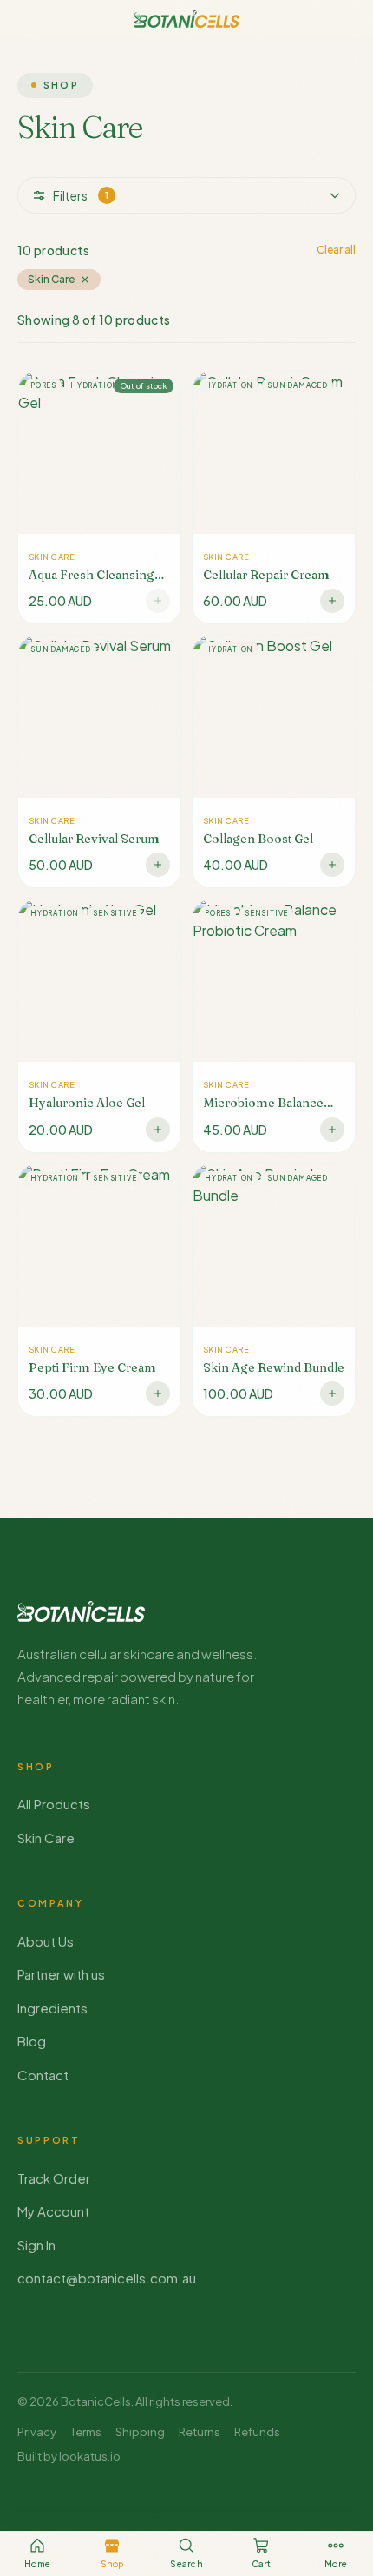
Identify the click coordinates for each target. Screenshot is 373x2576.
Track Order (54, 2178)
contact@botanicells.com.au (107, 2278)
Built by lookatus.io (69, 2456)
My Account (53, 2211)
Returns (200, 2432)
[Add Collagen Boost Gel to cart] (332, 865)
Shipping (140, 2432)
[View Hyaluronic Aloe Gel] (99, 1025)
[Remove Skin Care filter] (85, 280)
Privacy (37, 2432)
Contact (43, 2075)
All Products (54, 1804)
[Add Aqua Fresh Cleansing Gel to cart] (158, 601)
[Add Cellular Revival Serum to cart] (158, 865)
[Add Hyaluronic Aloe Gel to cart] (158, 1130)
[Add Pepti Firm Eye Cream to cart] (158, 1393)
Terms (86, 2432)
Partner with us (61, 1974)
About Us (46, 1941)
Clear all (336, 250)
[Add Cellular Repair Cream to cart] (332, 601)
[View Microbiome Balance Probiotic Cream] (274, 1025)
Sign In (36, 2245)
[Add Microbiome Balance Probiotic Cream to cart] (332, 1130)
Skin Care (46, 1838)
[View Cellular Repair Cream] (274, 497)
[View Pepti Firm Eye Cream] (99, 1290)
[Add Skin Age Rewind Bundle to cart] (332, 1393)
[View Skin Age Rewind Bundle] (274, 1290)
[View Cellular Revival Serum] (99, 761)
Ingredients (52, 2008)
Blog (32, 2041)
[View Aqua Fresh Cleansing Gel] (99, 497)
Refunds (257, 2432)
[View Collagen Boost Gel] (274, 761)
